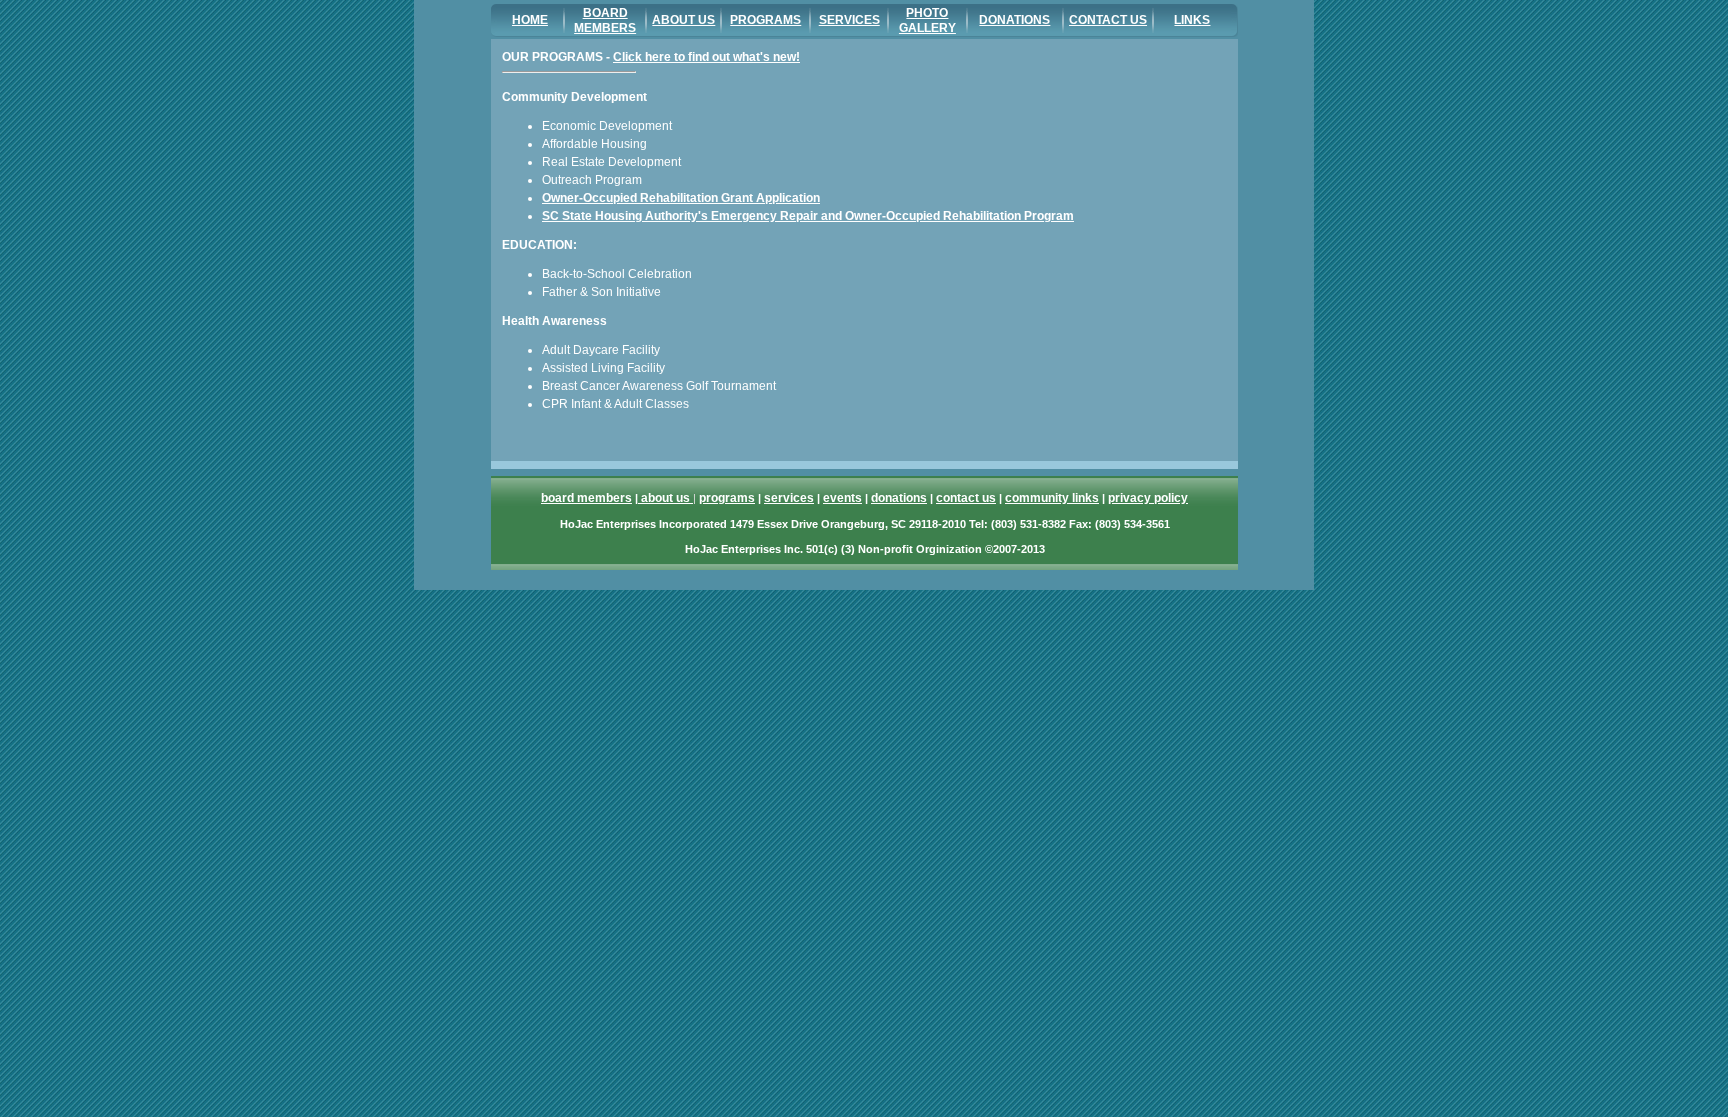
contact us (966, 498)
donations (899, 498)
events (842, 498)
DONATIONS (1014, 20)
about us (665, 498)
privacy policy (1148, 498)
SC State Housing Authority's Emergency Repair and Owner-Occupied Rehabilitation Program (808, 216)
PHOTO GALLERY (927, 20)
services (789, 498)
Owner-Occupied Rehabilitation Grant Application (681, 198)
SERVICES (849, 20)
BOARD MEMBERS (605, 20)
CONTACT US (1108, 20)
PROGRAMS (765, 20)
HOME (530, 20)
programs (727, 498)
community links (1052, 498)
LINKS (1192, 20)
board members (586, 498)
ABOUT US (683, 20)
